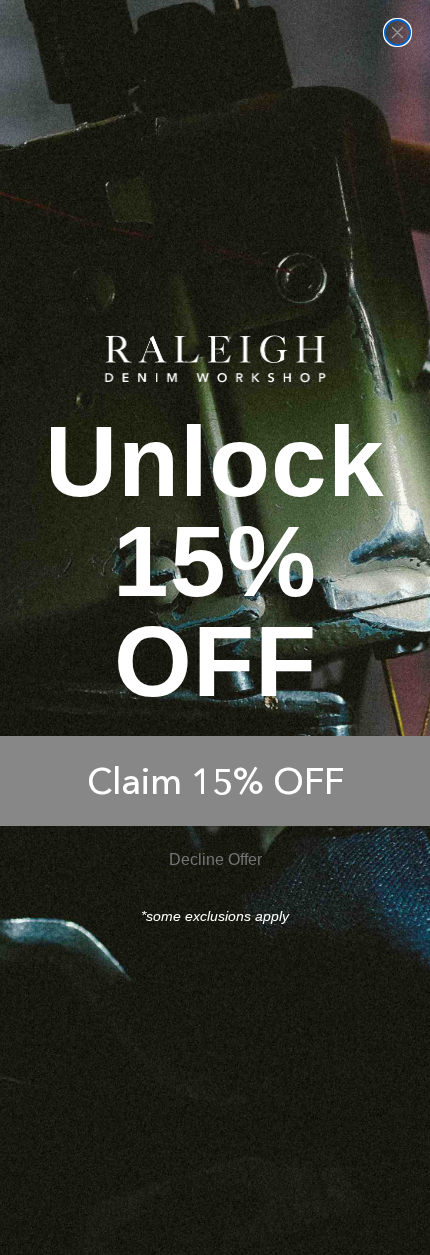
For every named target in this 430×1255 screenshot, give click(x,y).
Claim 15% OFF (215, 781)
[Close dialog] (397, 32)
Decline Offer (215, 859)
